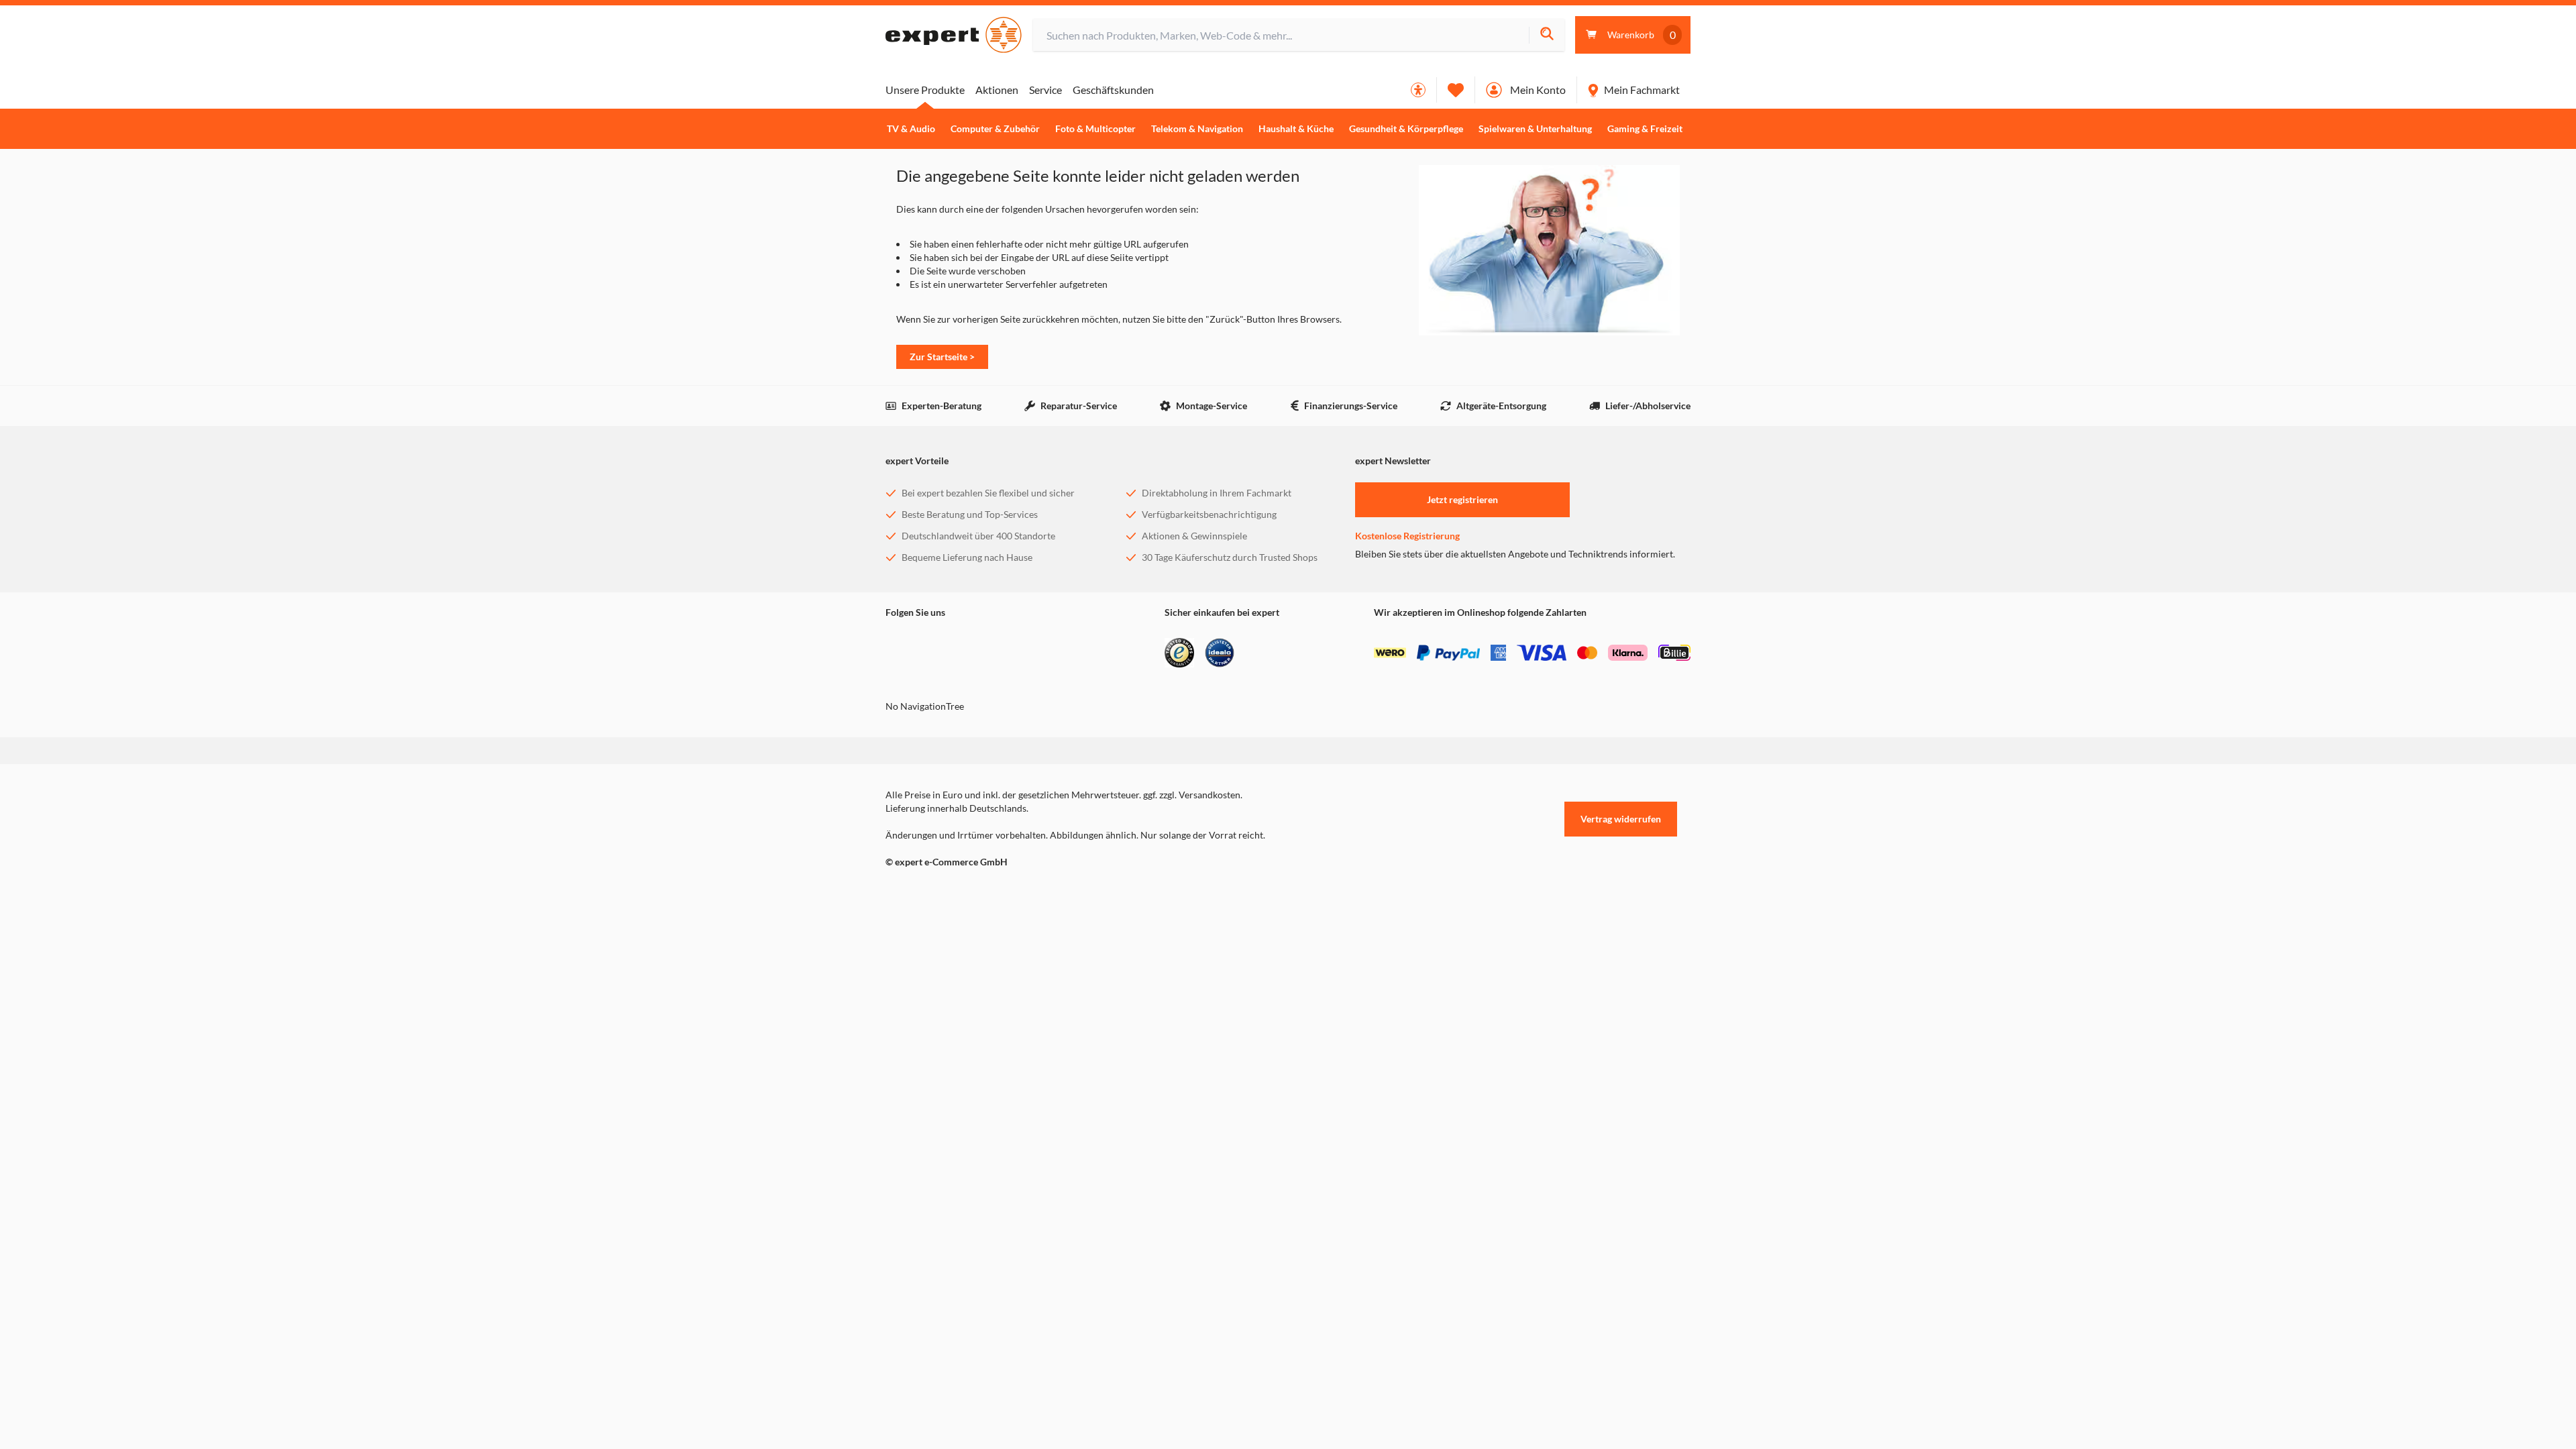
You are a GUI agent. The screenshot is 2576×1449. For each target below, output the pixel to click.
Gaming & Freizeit (1645, 129)
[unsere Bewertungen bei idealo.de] (1220, 653)
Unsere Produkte (925, 90)
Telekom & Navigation (1197, 129)
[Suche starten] (1547, 35)
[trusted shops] (1179, 653)
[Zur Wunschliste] (1456, 90)
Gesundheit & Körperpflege (1406, 129)
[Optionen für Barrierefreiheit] (1418, 90)
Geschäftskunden (1113, 90)
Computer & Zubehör (995, 129)
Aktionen (997, 90)
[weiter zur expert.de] (939, 890)
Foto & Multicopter (1095, 129)
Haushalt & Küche (1296, 129)
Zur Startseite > (942, 357)
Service (1045, 90)
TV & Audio (911, 129)
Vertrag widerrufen (1621, 819)
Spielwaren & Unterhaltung (1535, 129)
